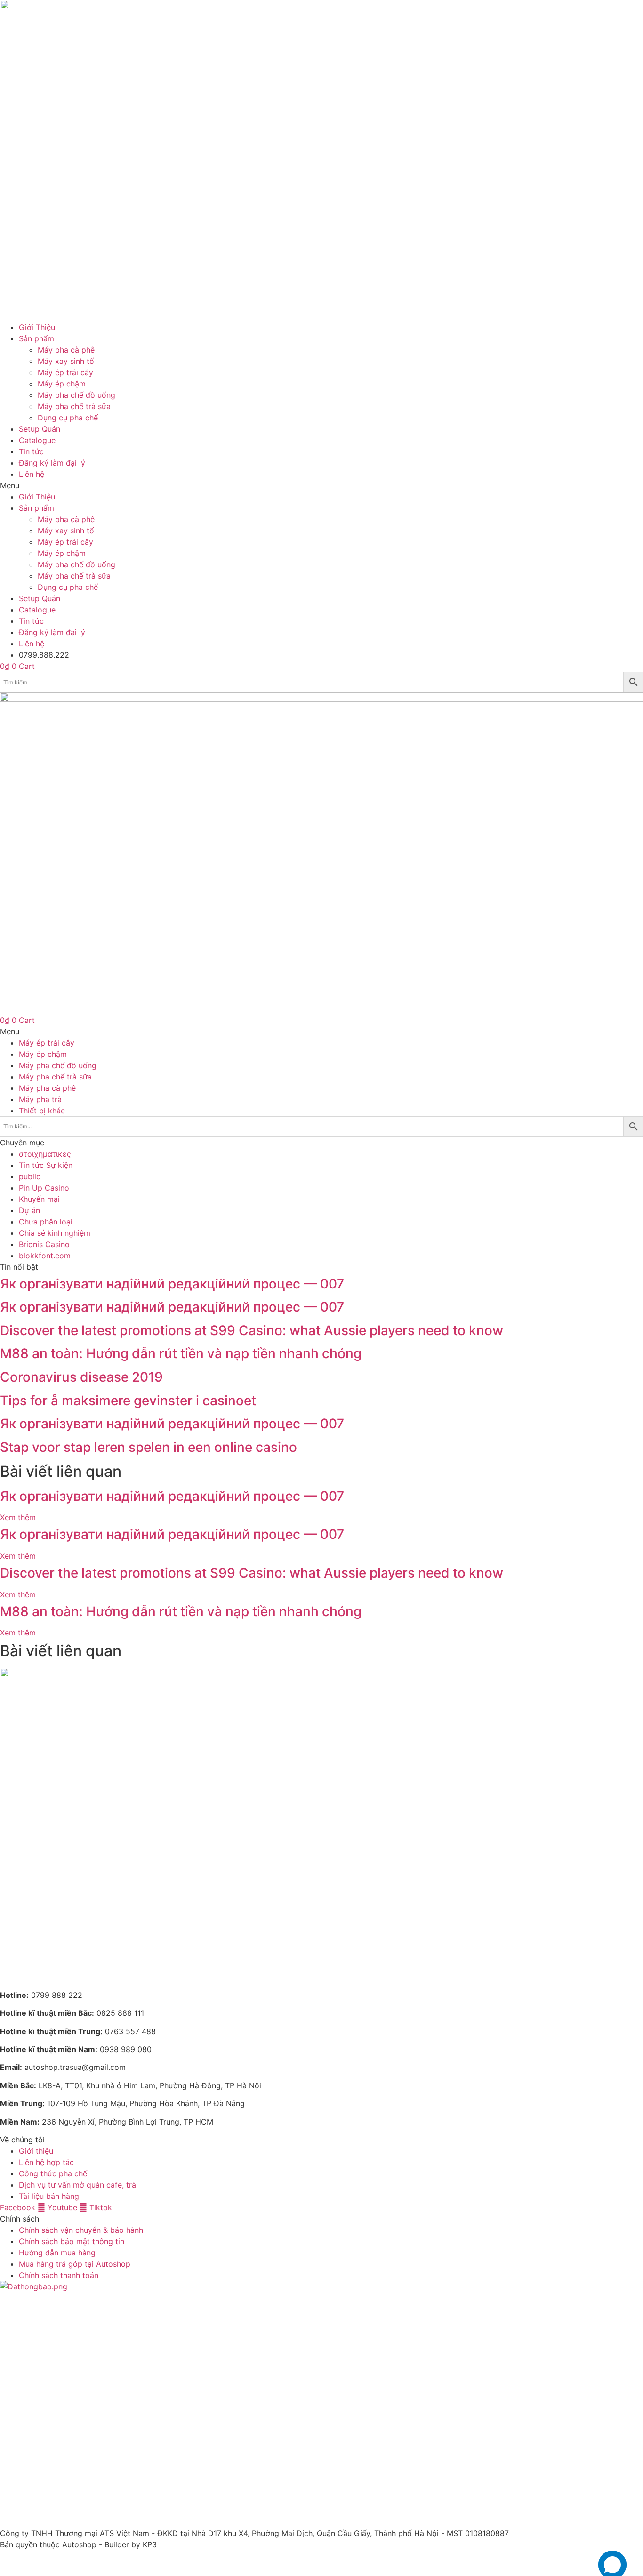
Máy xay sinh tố (66, 361)
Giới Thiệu (37, 327)
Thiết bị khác (42, 1111)
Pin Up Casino (44, 1188)
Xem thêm (18, 1517)
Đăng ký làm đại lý (52, 463)
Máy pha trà (40, 1099)
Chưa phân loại (46, 1222)
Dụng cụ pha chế (68, 418)
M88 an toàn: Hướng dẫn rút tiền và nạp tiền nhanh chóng (181, 1353)
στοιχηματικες (45, 1154)
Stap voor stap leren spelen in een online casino (149, 1447)
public (30, 1176)
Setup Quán (40, 429)
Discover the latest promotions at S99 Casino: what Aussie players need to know (252, 1330)
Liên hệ (32, 474)
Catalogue (37, 440)
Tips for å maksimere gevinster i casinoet (128, 1401)
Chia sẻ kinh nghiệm (55, 1233)
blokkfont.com (45, 1256)
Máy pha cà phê (66, 350)
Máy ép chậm (62, 384)
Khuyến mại (39, 1199)
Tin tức (31, 451)
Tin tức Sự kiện (46, 1165)
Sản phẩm (36, 338)
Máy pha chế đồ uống (76, 395)
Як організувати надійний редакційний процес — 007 (172, 1284)
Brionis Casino (44, 1244)
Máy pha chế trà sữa (74, 406)
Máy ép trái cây (65, 372)
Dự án (29, 1210)
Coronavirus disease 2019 (81, 1377)
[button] (321, 485)
